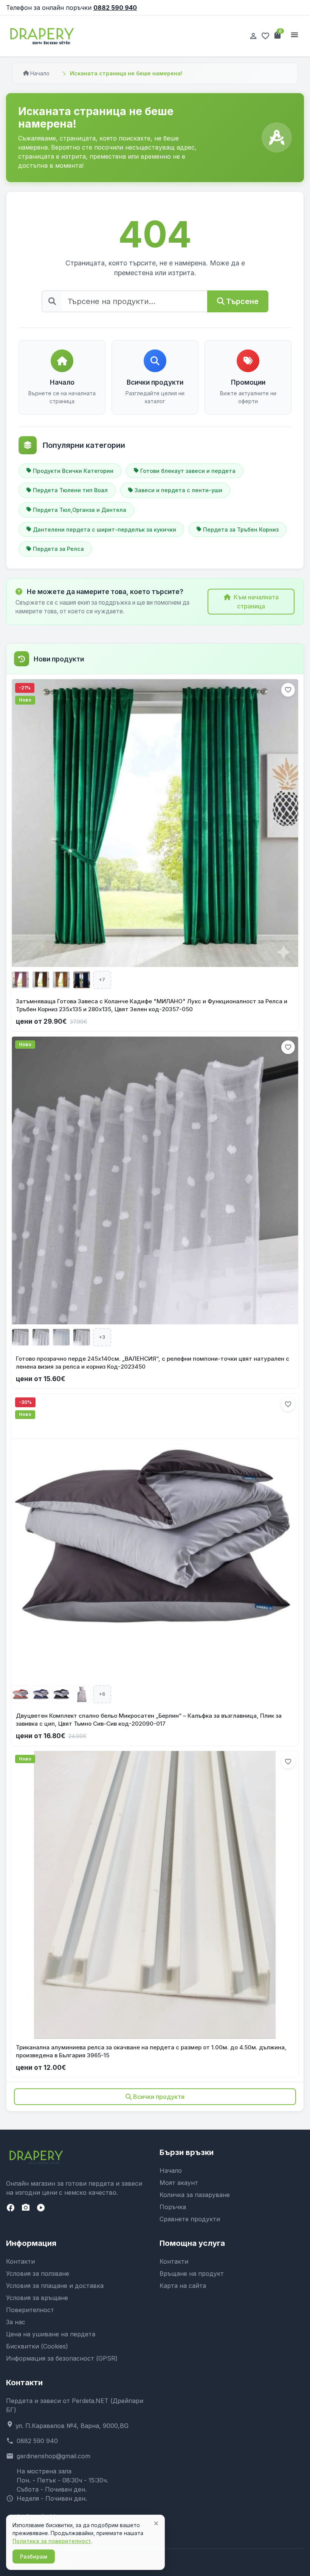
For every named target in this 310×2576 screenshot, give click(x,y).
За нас (16, 2322)
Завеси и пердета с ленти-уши (178, 490)
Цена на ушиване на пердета (51, 2334)
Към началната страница (256, 602)
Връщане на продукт (192, 2273)
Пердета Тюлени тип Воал (70, 490)
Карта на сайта (183, 2286)
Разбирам (34, 2557)
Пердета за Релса (58, 549)
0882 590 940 (115, 8)
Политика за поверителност (52, 2541)
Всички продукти (159, 2097)
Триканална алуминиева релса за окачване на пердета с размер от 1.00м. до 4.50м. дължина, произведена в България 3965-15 (151, 2051)
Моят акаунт (179, 2183)
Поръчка (173, 2207)
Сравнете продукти (190, 2219)
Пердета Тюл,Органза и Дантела (80, 510)
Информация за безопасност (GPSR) (62, 2358)
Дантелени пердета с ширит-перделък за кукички (105, 529)
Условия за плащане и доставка (55, 2286)
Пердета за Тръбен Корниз (241, 529)
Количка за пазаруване (195, 2195)
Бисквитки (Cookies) (37, 2346)
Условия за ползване (38, 2273)
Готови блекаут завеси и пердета (188, 471)
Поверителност (30, 2310)
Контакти (20, 2261)
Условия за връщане (37, 2298)
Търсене (242, 301)
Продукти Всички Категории (73, 471)
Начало (40, 73)
